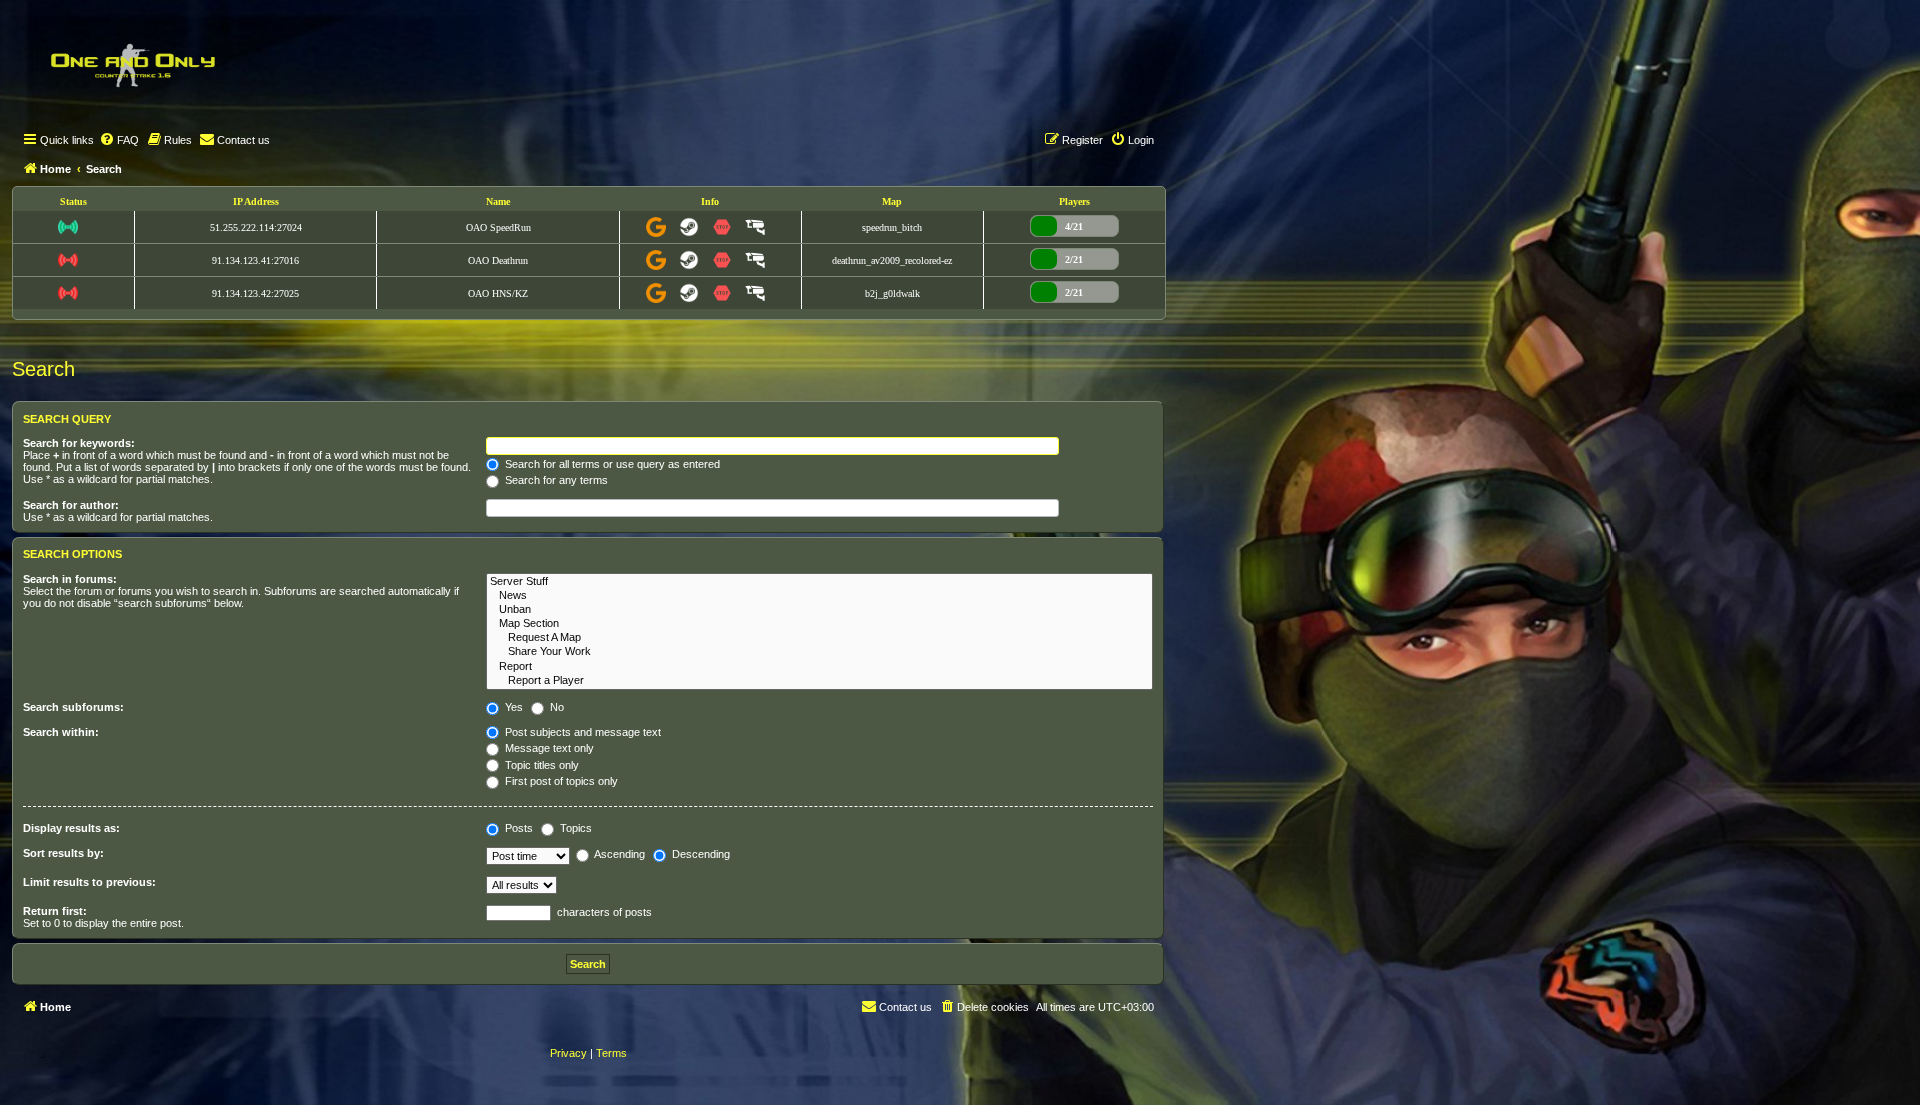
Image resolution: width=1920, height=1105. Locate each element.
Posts (517, 828)
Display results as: (71, 828)
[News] (819, 596)
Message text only (548, 748)
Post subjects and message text (581, 732)
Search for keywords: (79, 443)
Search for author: (71, 505)
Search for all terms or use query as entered (611, 464)
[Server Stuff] (819, 582)
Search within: (61, 732)
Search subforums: (73, 707)
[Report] (819, 667)
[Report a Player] (819, 681)
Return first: (55, 911)
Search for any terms (555, 480)
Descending (699, 854)
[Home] (132, 65)
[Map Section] (819, 624)
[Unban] (819, 610)
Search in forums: (70, 579)
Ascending (618, 854)
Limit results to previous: (89, 882)
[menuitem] (119, 140)
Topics (574, 828)
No (555, 707)
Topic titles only (540, 765)
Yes (512, 707)
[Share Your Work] (819, 652)
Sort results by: (63, 853)
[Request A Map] (819, 638)
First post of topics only (560, 781)
